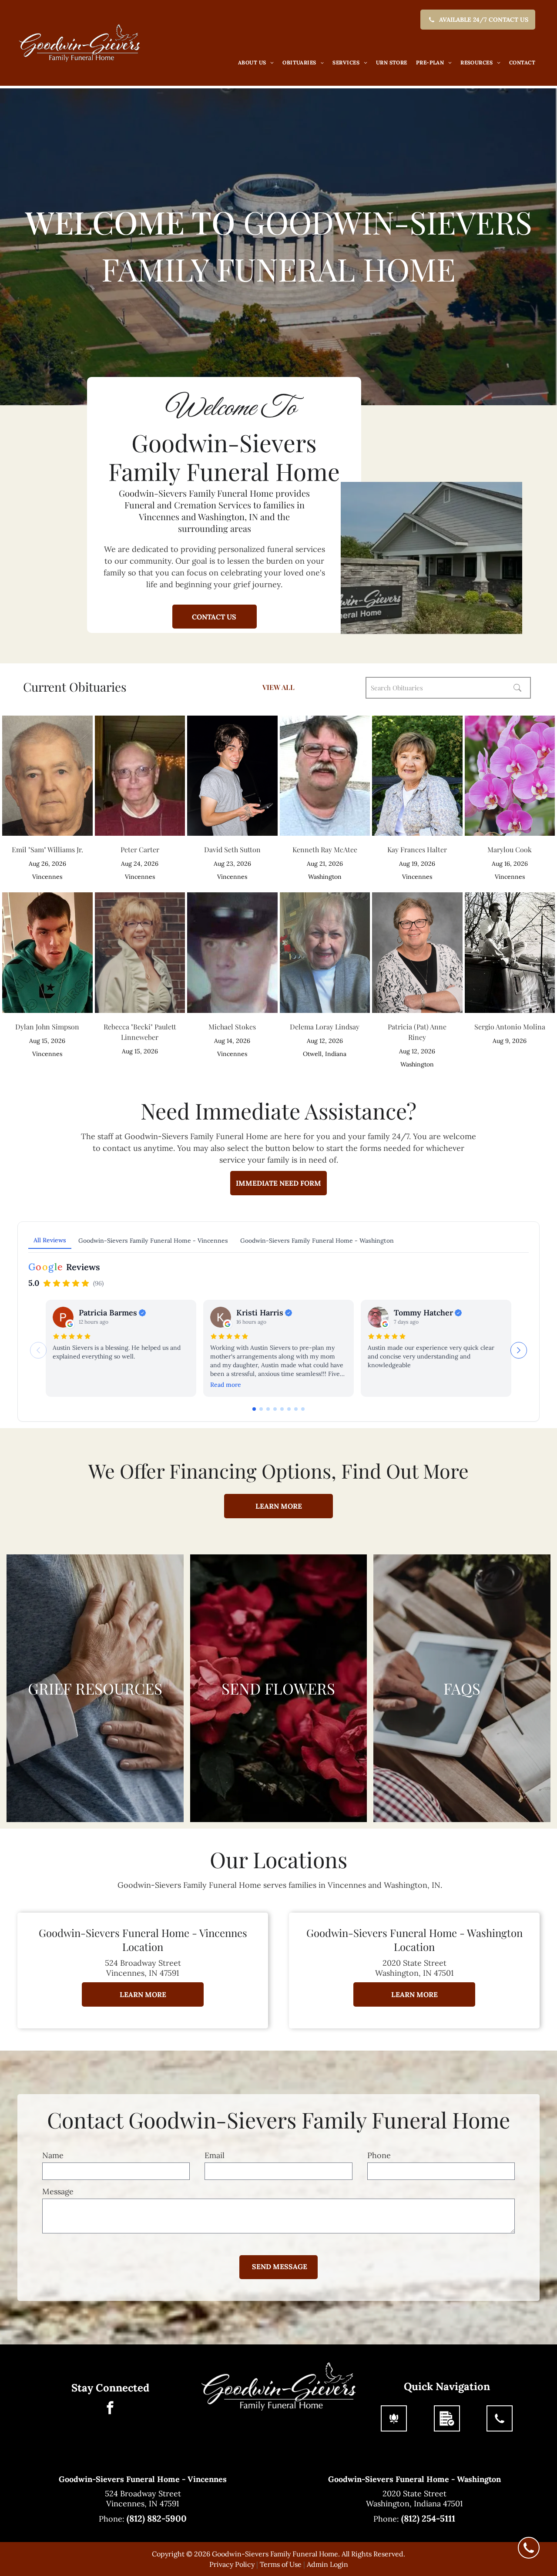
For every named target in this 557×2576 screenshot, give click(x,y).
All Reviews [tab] (50, 1240)
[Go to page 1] (254, 1409)
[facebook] (110, 2409)
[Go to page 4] (275, 1409)
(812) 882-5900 (157, 2518)
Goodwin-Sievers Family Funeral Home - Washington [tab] (317, 1241)
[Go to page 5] (282, 1409)
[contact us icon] (500, 2418)
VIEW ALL (278, 687)
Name (53, 2155)
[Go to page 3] (268, 1409)
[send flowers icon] (394, 2418)
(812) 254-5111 (428, 2518)
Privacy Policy (232, 2564)
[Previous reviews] (38, 1350)
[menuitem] (256, 63)
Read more (226, 1385)
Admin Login (327, 2564)
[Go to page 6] (289, 1409)
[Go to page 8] (303, 1409)
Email (215, 2155)
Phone (379, 2155)
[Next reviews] (519, 1350)
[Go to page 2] (261, 1409)
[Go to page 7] (296, 1409)
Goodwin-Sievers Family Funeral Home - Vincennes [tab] (153, 1241)
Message (58, 2191)
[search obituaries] (520, 688)
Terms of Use (281, 2564)
